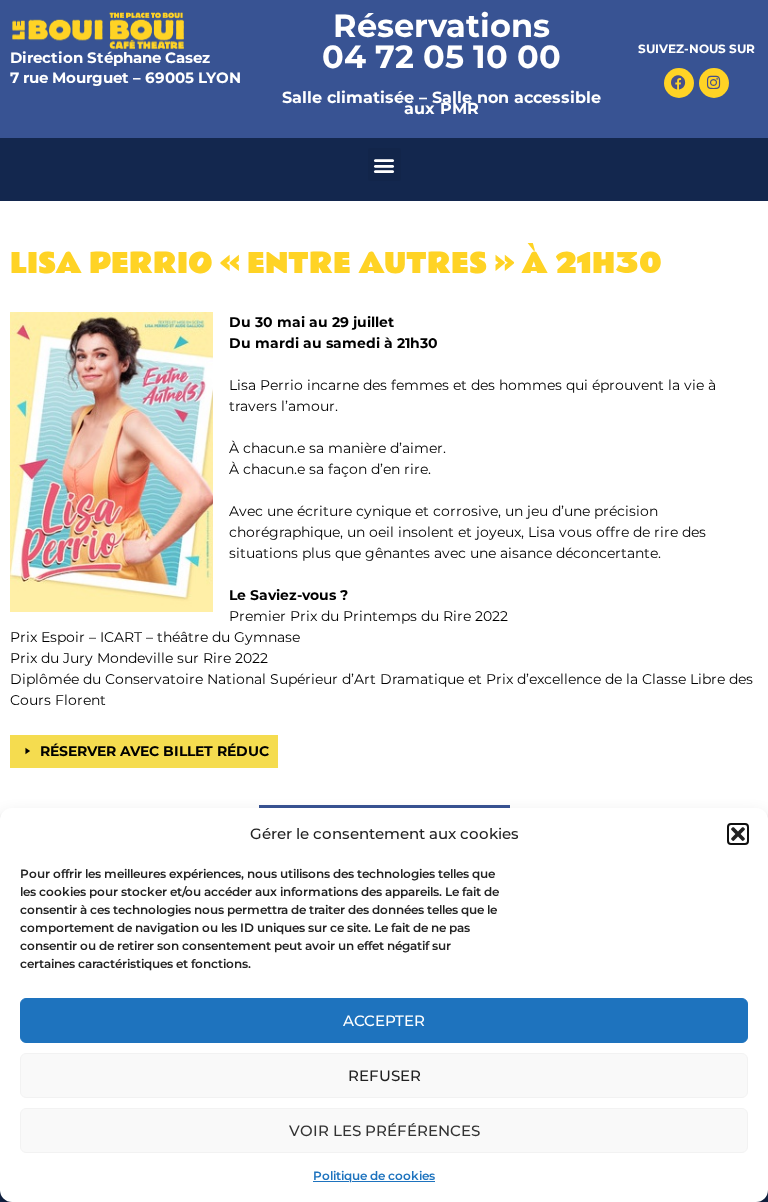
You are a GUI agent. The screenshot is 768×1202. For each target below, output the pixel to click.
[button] (738, 834)
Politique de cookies (374, 1175)
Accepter (384, 1020)
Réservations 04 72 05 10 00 (441, 41)
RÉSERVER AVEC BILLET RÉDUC (154, 751)
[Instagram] (714, 83)
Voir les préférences (384, 1130)
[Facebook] (679, 83)
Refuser (384, 1075)
